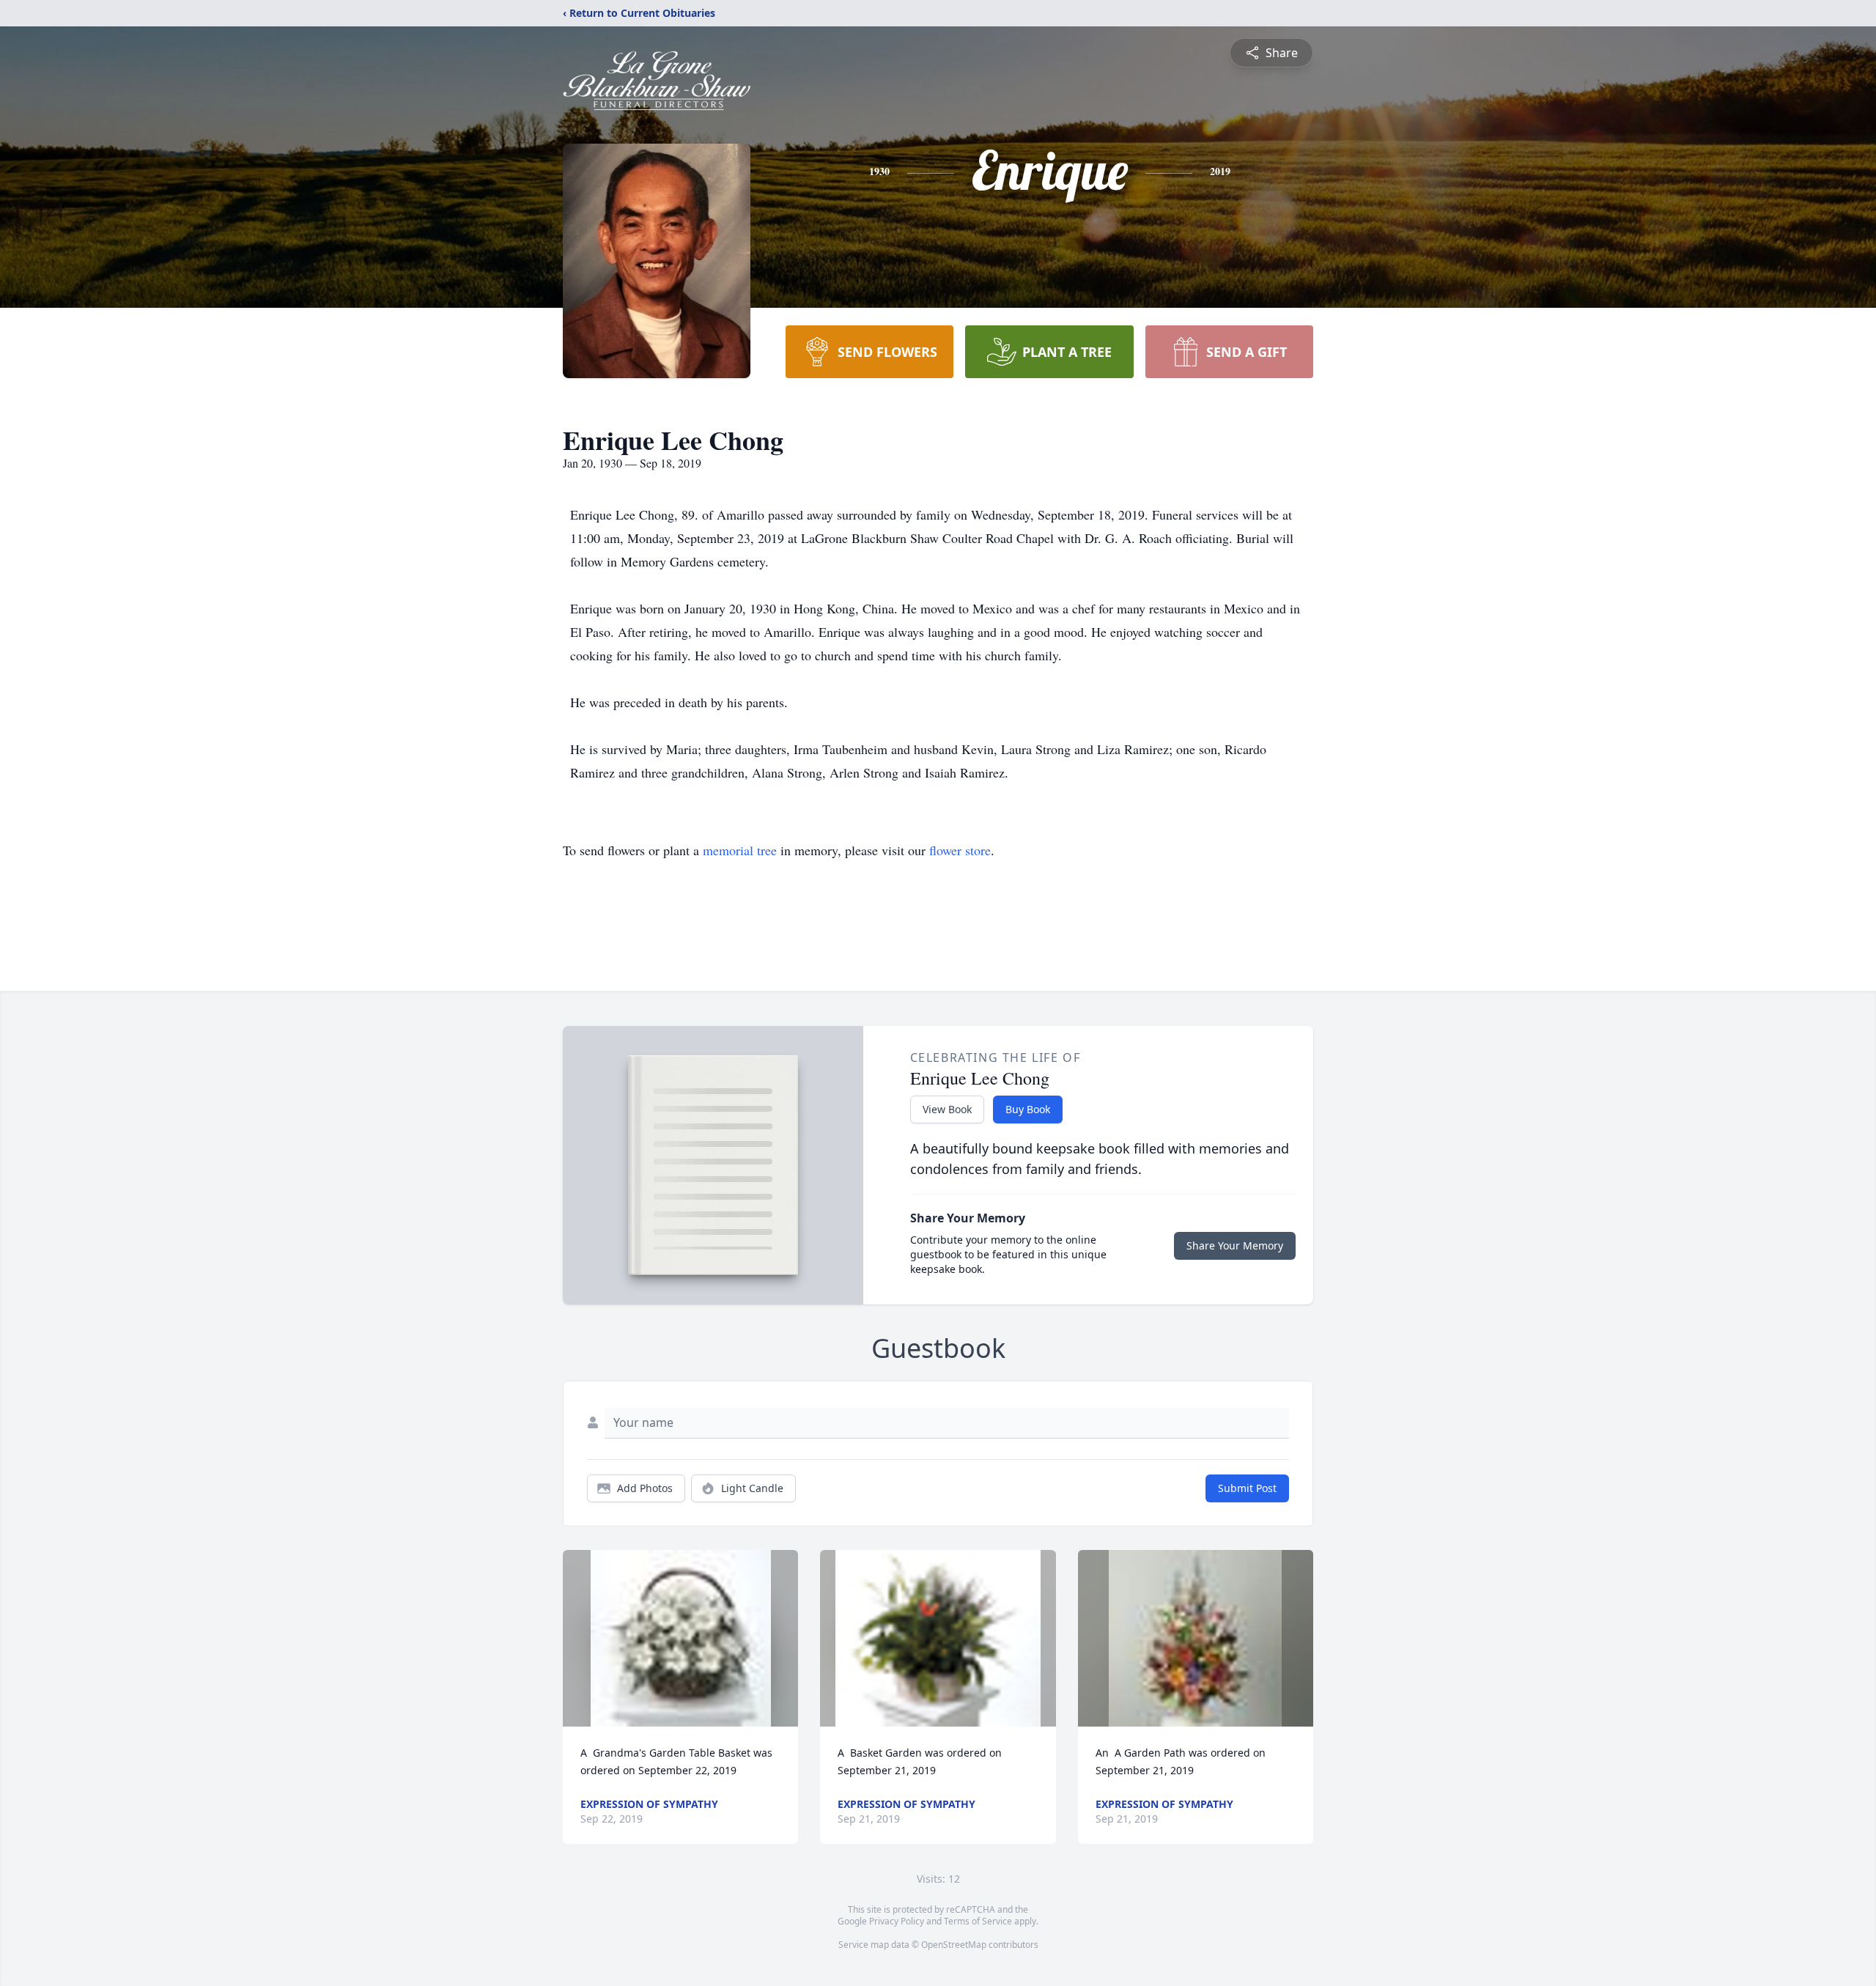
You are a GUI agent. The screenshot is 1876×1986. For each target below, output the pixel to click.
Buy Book (1028, 1109)
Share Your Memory (1235, 1245)
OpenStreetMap (954, 1945)
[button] (681, 1638)
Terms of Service (978, 1921)
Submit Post (1247, 1488)
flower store (960, 850)
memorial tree (740, 850)
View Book (947, 1109)
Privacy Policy (897, 1921)
